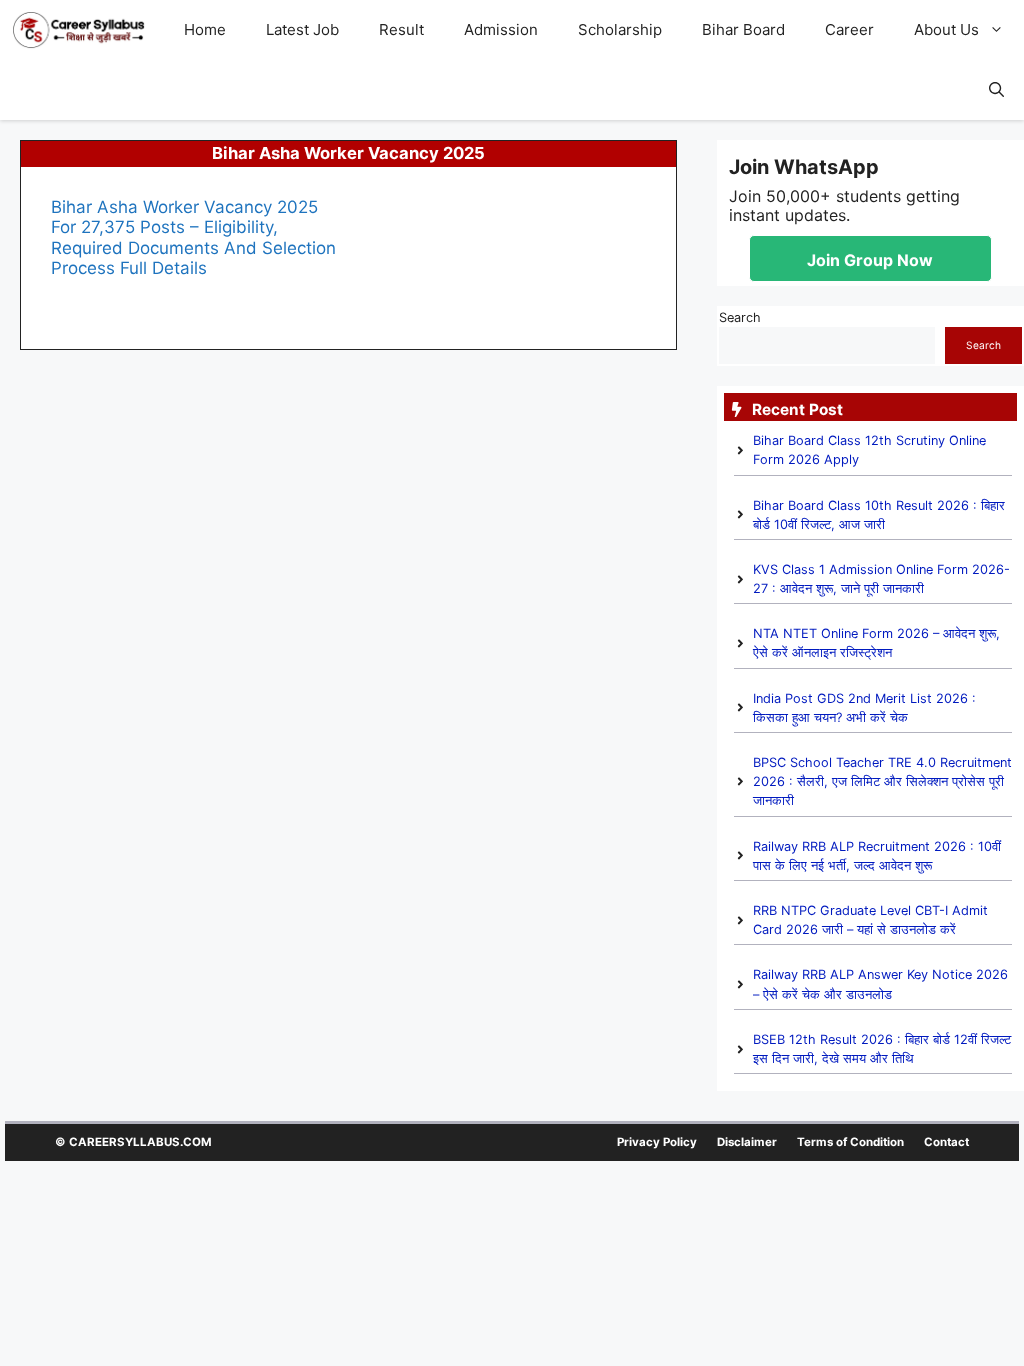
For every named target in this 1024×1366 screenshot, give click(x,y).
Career (849, 29)
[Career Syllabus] (78, 30)
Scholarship (620, 29)
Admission (501, 29)
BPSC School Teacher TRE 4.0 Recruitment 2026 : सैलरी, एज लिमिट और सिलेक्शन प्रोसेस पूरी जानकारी (882, 781)
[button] (1001, 30)
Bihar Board (743, 29)
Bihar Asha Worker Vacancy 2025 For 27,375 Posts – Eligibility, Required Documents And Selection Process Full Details (193, 237)
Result (401, 29)
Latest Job (302, 29)
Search (740, 317)
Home (205, 29)
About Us (946, 29)
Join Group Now (870, 260)
